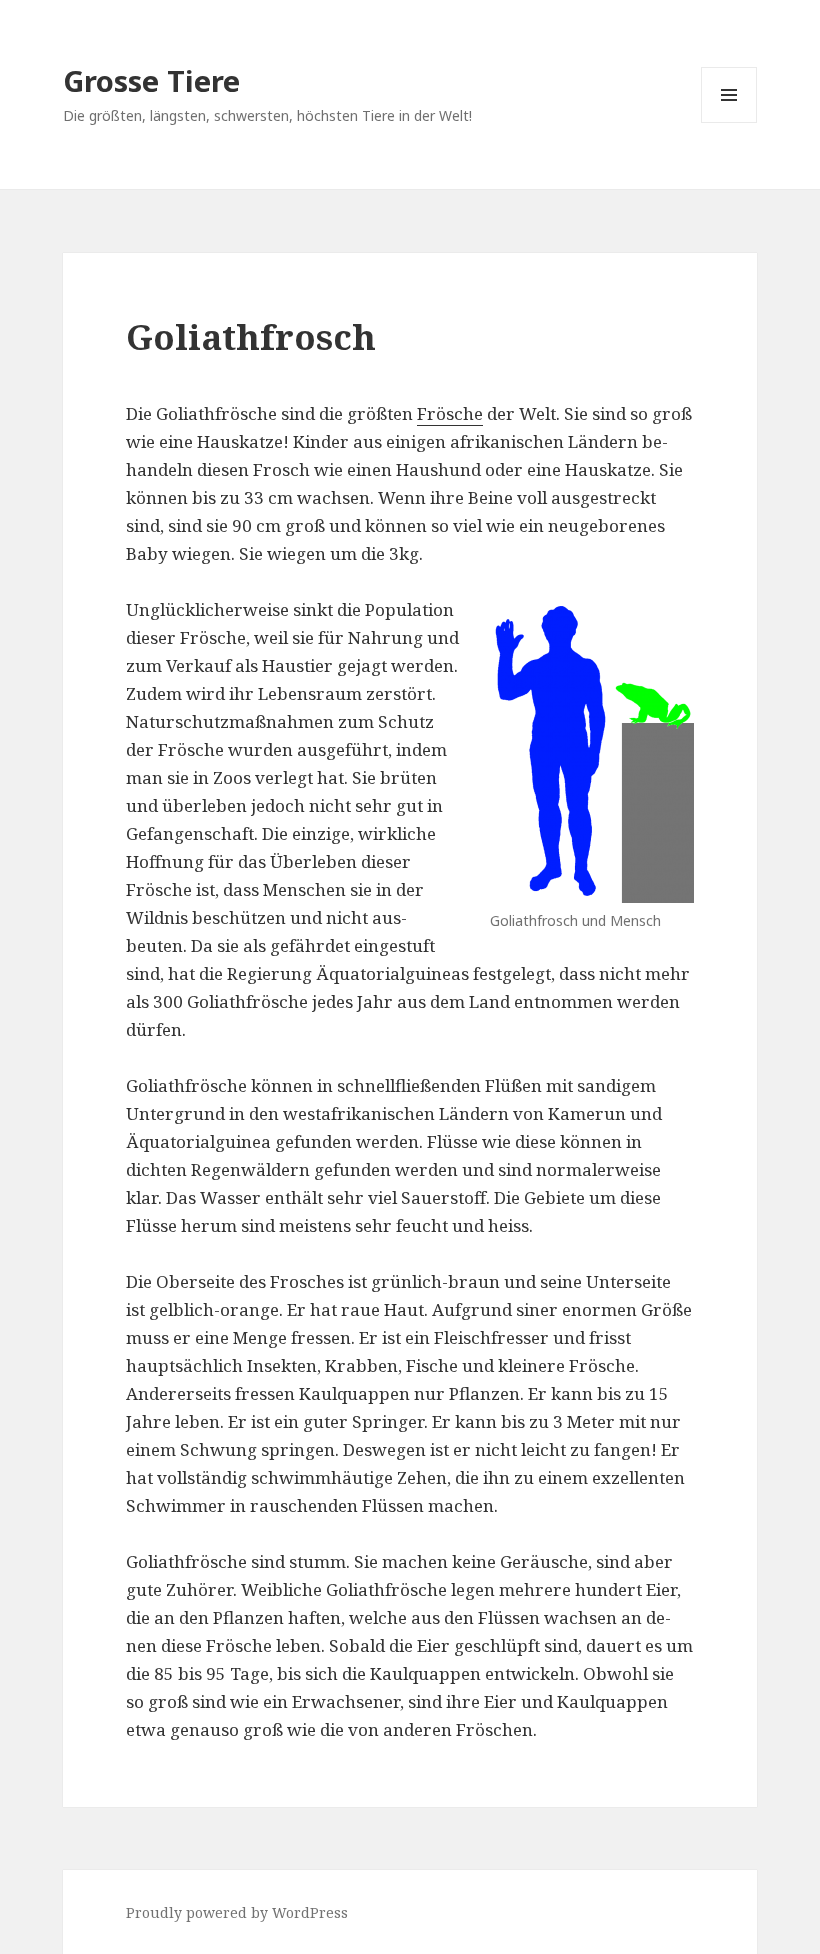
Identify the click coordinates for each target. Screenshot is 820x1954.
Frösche (450, 413)
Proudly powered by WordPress (237, 1912)
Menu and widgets (729, 122)
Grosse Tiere (151, 80)
